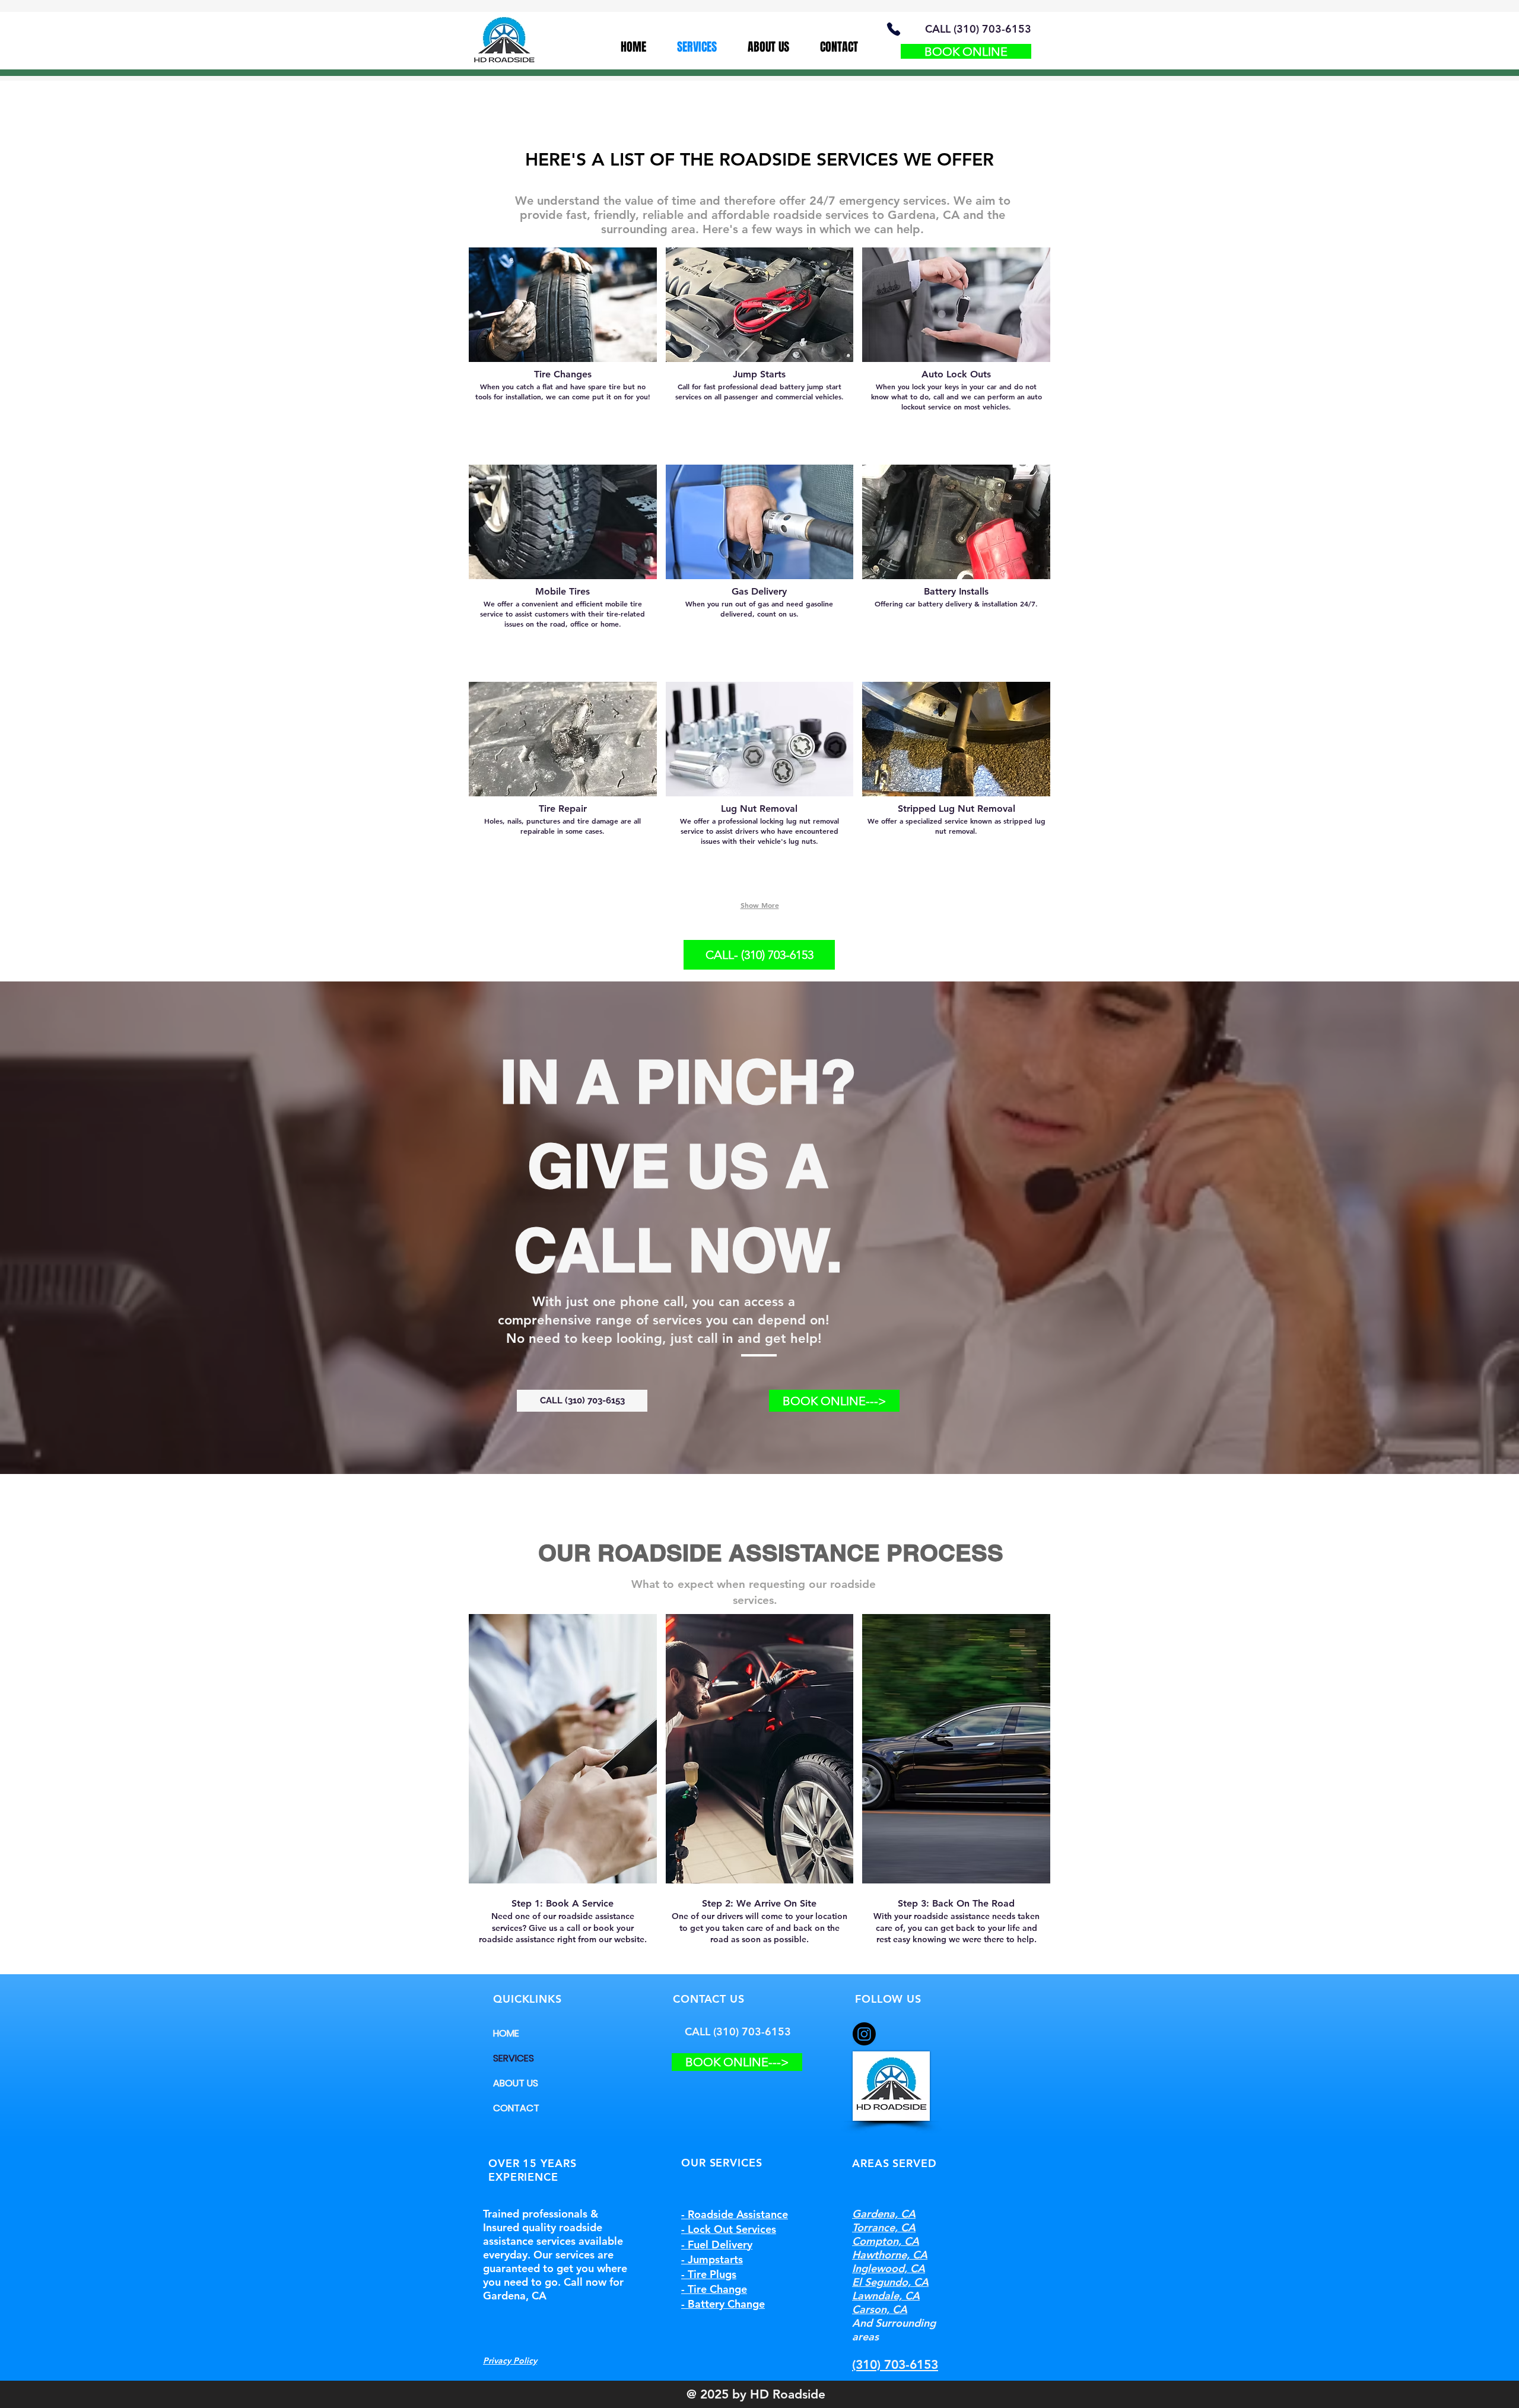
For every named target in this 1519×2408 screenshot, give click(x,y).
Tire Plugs (712, 2274)
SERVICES (514, 2058)
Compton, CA (886, 2241)
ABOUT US (516, 2083)
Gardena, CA (884, 2214)
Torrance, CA (884, 2227)
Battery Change (726, 2304)
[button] (563, 352)
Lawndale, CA (886, 2296)
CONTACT (516, 2108)
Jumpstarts (715, 2259)
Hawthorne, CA (890, 2255)
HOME (506, 2033)
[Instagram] (864, 2034)
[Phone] (893, 29)
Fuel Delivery (720, 2245)
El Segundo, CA (890, 2282)
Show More (760, 905)
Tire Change (717, 2289)
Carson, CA (880, 2309)
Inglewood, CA (889, 2268)
